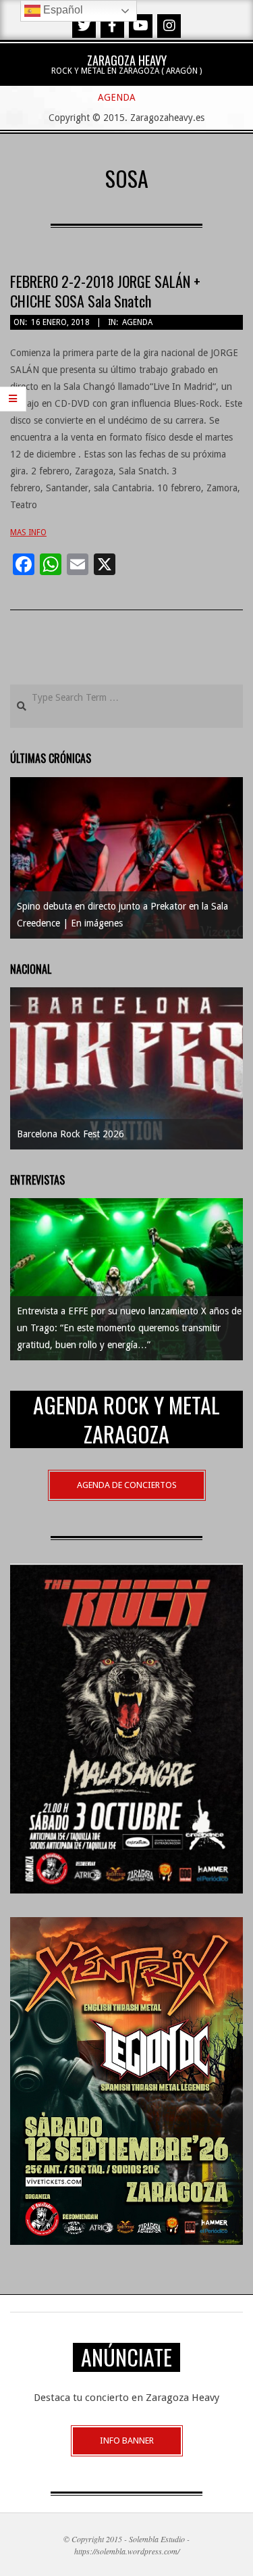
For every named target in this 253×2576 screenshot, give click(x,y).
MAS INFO (28, 532)
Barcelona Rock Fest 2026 (71, 1134)
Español (62, 10)
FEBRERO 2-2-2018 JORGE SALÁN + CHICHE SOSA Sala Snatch (105, 291)
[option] (126, 858)
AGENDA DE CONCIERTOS (127, 1485)
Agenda (137, 322)
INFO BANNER (127, 2441)
